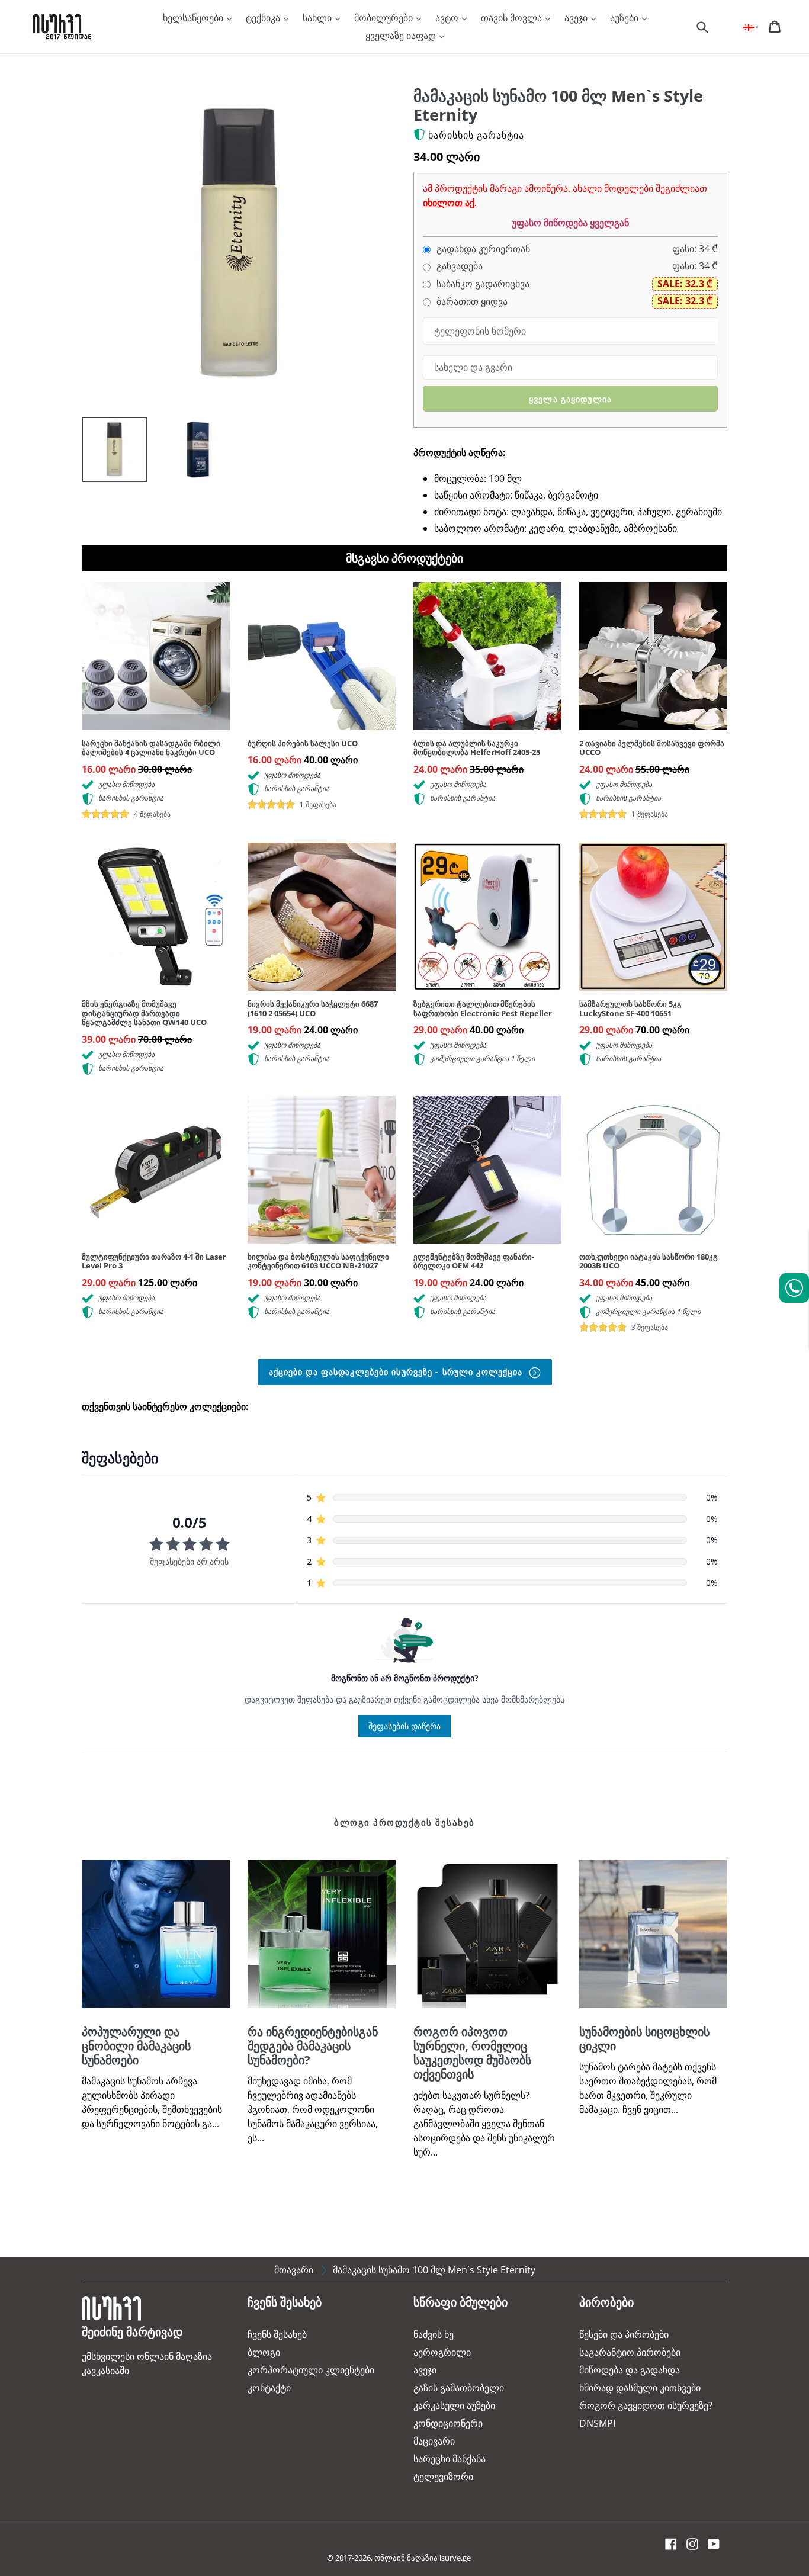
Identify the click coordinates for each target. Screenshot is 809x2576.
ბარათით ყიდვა (471, 302)
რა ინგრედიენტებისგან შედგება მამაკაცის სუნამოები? (313, 2046)
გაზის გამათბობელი (459, 2388)
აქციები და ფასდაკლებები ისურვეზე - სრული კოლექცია (397, 1372)
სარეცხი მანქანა (450, 2459)
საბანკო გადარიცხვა (482, 284)
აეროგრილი (442, 2352)
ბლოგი (264, 2352)
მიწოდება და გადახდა (630, 2370)
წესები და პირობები (624, 2334)
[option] (105, 452)
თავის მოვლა (513, 18)
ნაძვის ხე (434, 2334)
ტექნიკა (264, 18)
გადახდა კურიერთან (482, 249)
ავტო (448, 18)
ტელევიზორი (443, 2477)
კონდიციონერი (448, 2423)
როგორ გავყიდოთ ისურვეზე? (646, 2405)
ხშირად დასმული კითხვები (640, 2388)
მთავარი (294, 2270)
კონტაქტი (269, 2388)
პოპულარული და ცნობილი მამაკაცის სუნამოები (136, 2046)
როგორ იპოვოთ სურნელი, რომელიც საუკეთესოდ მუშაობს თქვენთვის (472, 2053)
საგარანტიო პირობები (630, 2352)
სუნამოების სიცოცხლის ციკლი (644, 2039)
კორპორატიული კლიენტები (311, 2370)
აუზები (625, 18)
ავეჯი (577, 18)
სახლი (318, 18)
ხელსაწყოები (194, 18)
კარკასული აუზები (454, 2405)
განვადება (458, 266)
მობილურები (385, 18)
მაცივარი (434, 2441)
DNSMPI (597, 2423)
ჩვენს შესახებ (277, 2334)
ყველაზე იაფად (402, 36)
